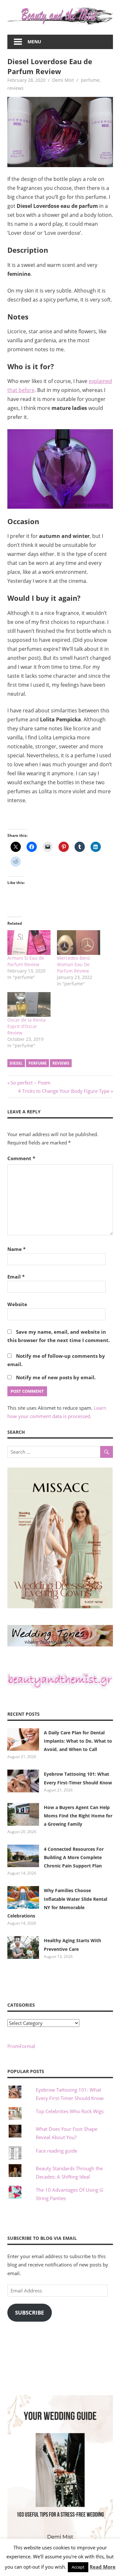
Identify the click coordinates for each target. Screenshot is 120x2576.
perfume (90, 80)
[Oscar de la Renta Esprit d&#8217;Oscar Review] (29, 1004)
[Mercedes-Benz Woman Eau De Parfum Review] (79, 943)
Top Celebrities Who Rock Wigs (70, 2111)
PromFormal (21, 2046)
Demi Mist (63, 80)
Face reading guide (56, 2151)
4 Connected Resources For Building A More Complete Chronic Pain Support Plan (74, 1858)
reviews (16, 88)
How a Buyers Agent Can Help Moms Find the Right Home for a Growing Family (78, 1816)
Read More (103, 2567)
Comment (21, 1158)
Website (17, 1304)
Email (16, 1277)
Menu (34, 42)
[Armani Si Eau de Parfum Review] (29, 943)
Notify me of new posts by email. (56, 1377)
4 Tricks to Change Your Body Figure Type (64, 1091)
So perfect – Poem (30, 1083)
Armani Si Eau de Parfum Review (26, 961)
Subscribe (30, 2312)
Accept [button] (78, 2567)
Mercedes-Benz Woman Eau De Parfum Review (74, 964)
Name (16, 1249)
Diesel (16, 1063)
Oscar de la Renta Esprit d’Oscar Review (26, 1026)
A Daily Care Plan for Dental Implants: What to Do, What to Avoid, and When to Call (78, 1741)
